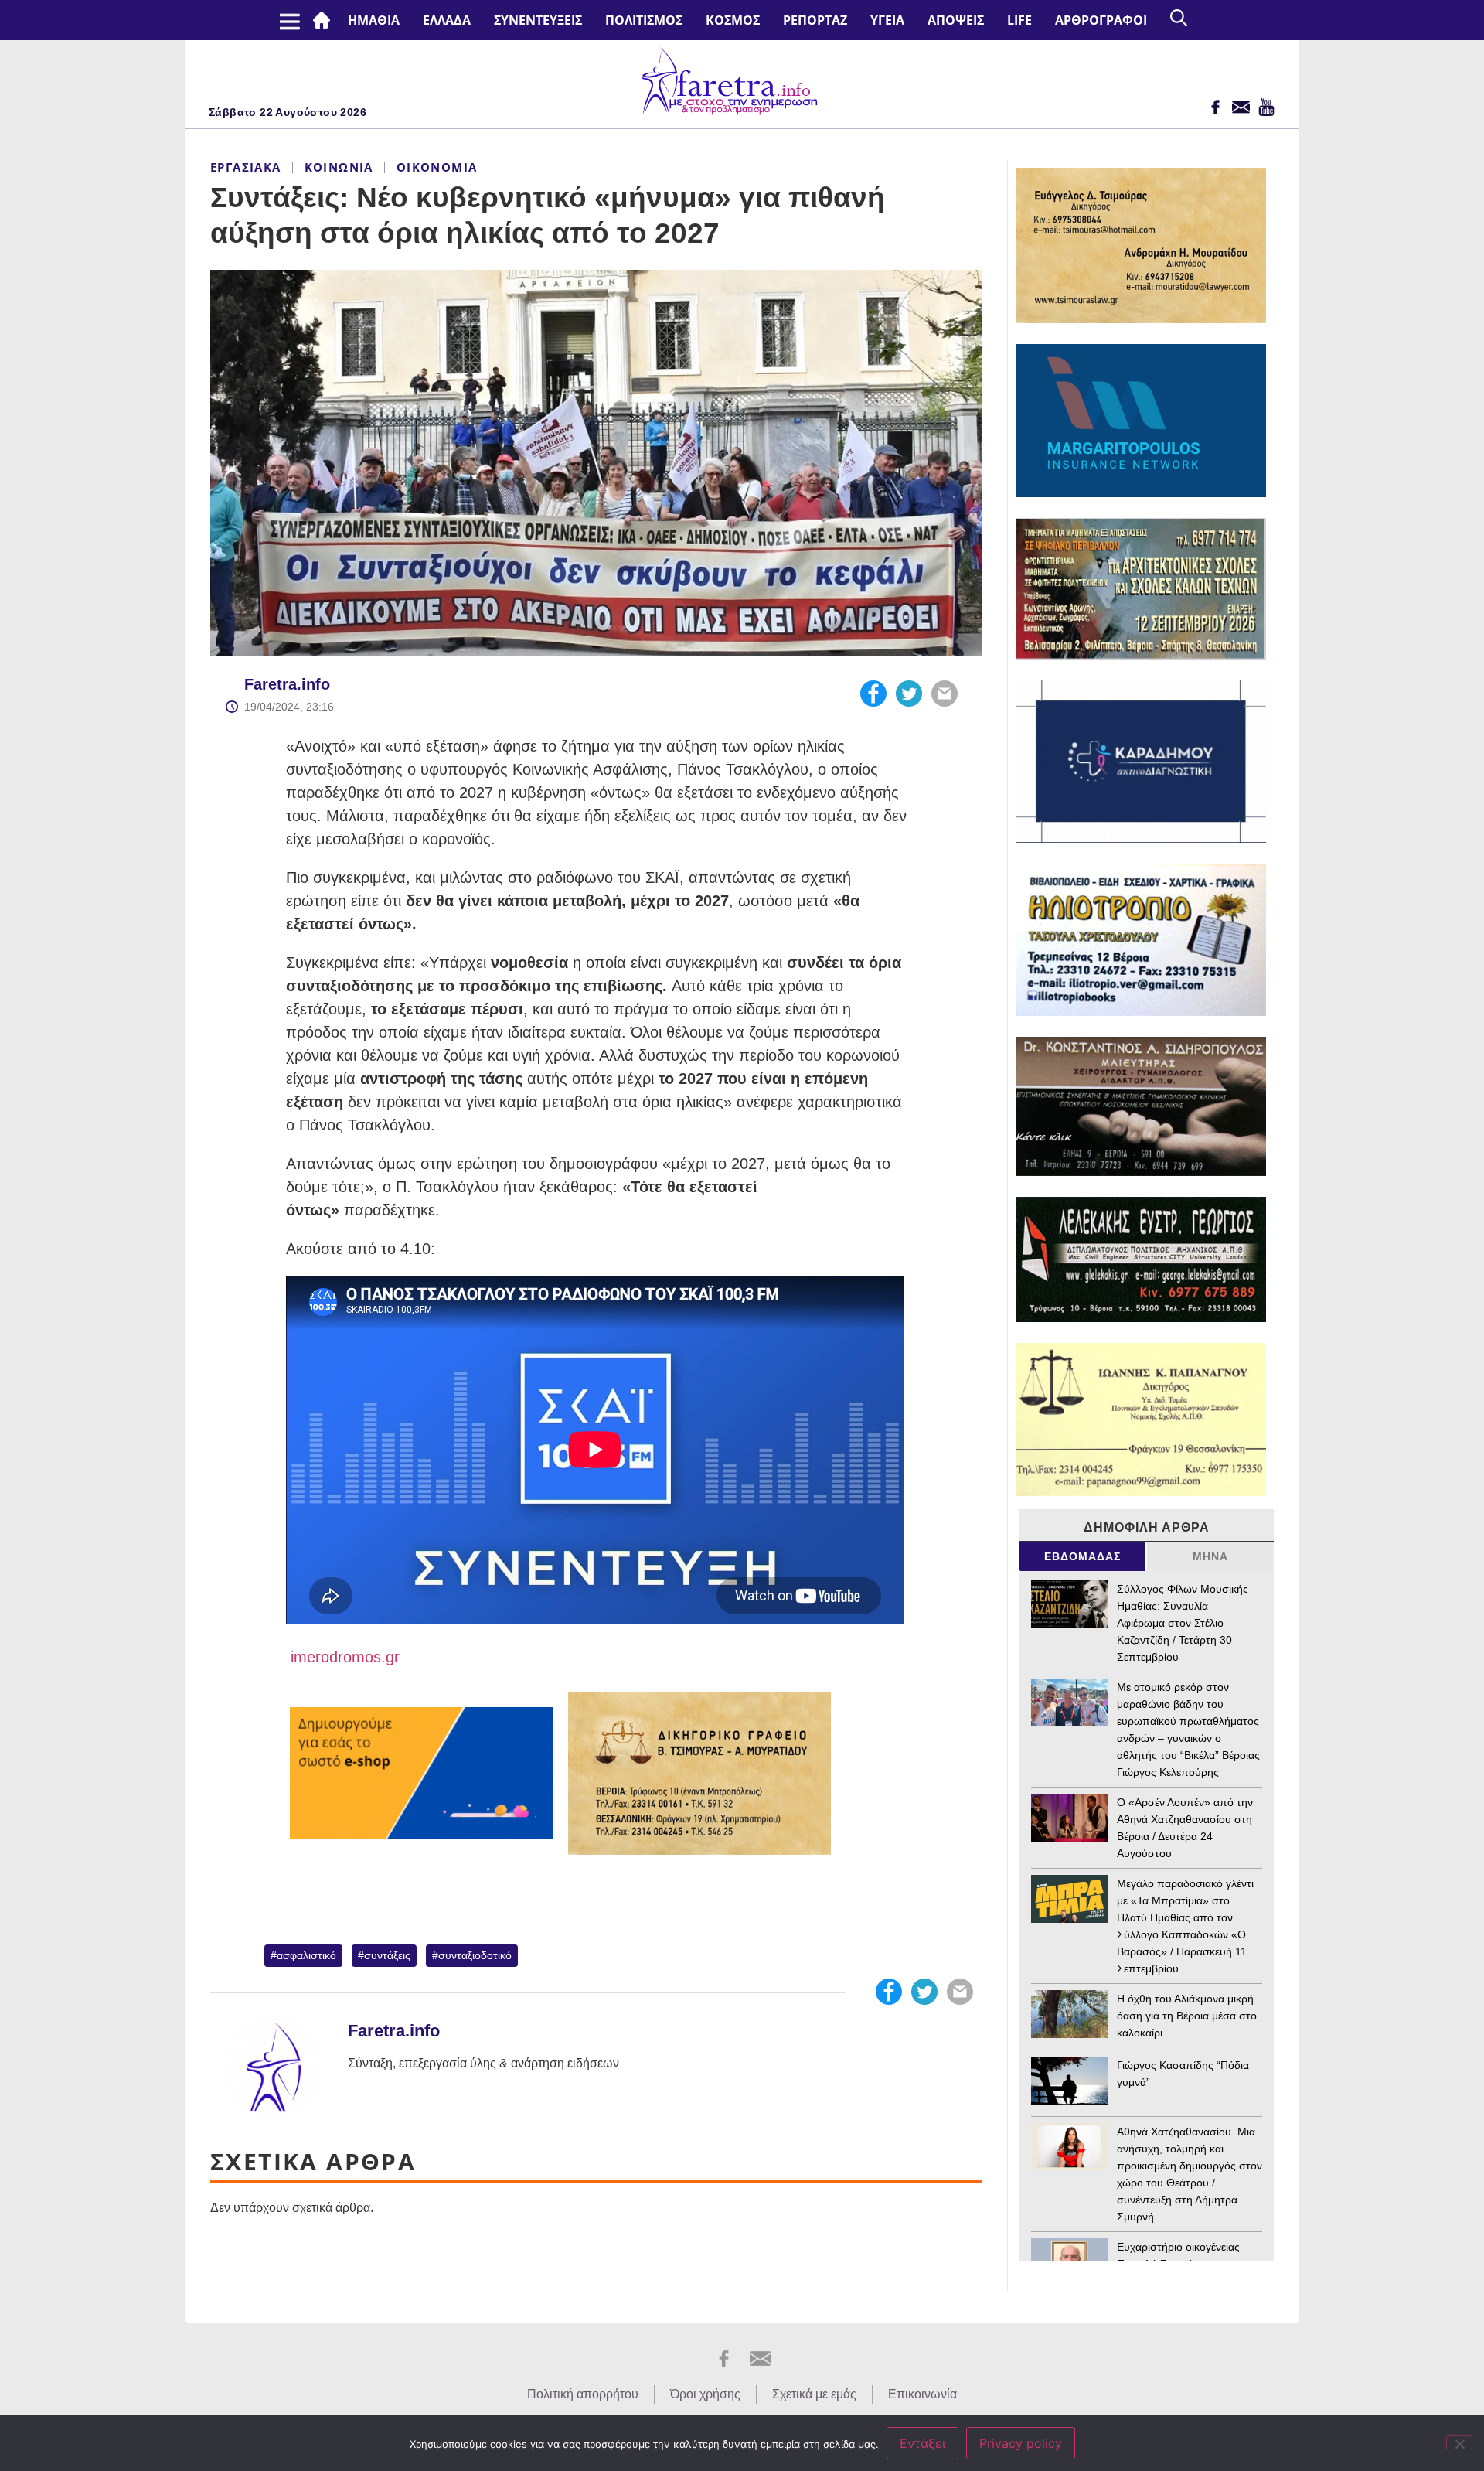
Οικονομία (437, 167)
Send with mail (945, 694)
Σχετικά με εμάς (814, 2394)
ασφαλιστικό (306, 1955)
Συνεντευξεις (538, 20)
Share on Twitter (909, 694)
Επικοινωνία (922, 2394)
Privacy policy (1021, 2443)
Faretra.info (287, 684)
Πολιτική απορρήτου (583, 2394)
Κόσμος (733, 20)
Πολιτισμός (644, 20)
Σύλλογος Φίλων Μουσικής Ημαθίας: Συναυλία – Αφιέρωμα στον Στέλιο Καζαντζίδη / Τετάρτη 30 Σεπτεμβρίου (1183, 1623)
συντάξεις (387, 1955)
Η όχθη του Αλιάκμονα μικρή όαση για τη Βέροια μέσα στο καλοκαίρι (1187, 2016)
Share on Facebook (873, 694)
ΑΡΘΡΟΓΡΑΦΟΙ (1101, 20)
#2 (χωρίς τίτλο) (325, 20)
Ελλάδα (447, 20)
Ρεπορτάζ (815, 20)
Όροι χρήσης (705, 2394)
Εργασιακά (246, 167)
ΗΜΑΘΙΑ (374, 20)
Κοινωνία (339, 167)
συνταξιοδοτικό (475, 1955)
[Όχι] (1459, 2442)
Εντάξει (922, 2443)
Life (1019, 20)
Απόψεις (956, 20)
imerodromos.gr (343, 1657)
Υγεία (887, 20)
